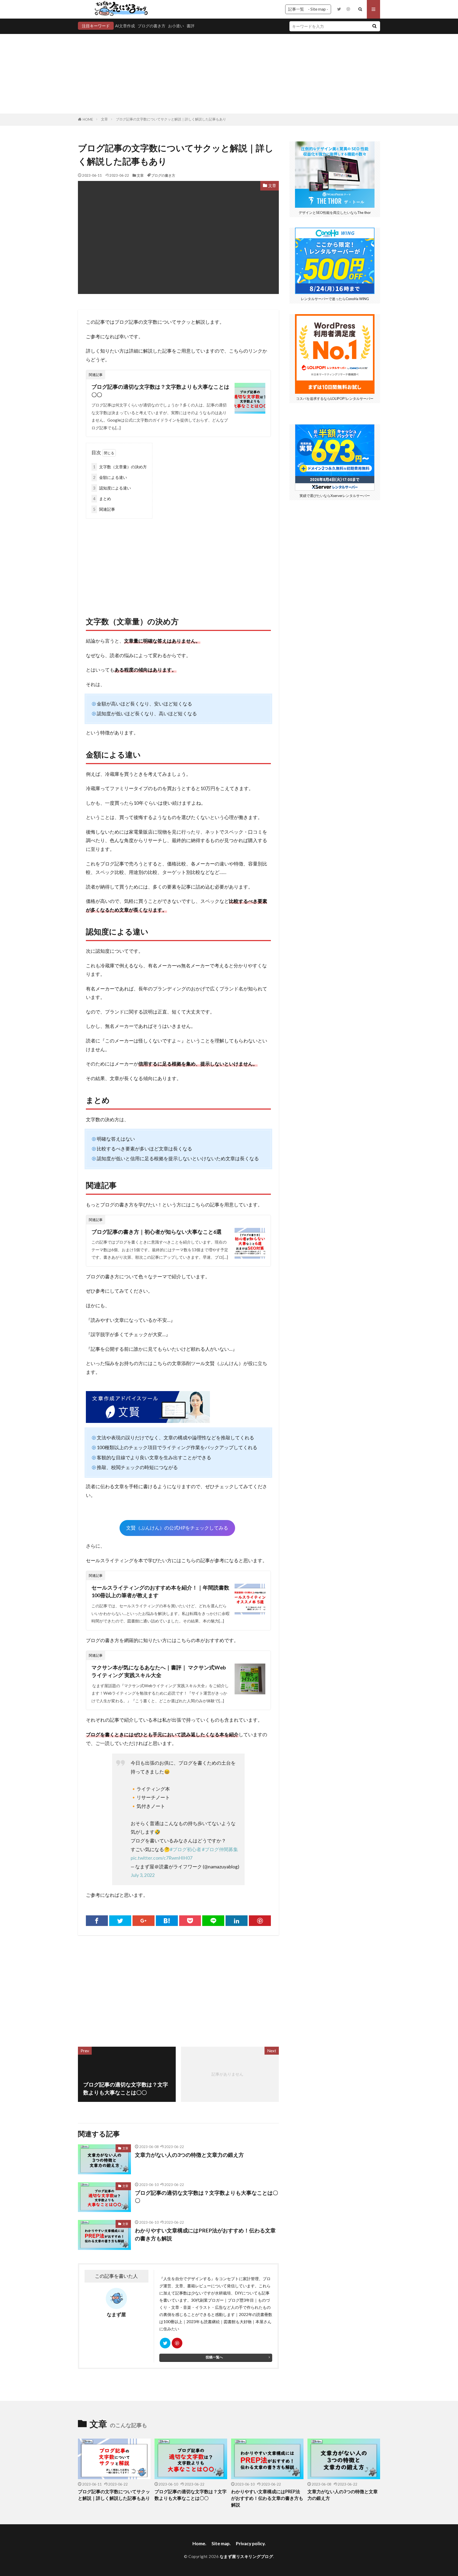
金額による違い (110, 477)
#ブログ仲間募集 (220, 1849)
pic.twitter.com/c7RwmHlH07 (162, 1858)
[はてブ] (167, 1921)
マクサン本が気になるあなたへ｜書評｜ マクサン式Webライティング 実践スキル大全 (159, 1671)
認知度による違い (112, 488)
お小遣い (176, 26)
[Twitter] (120, 1921)
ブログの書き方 (151, 26)
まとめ (102, 499)
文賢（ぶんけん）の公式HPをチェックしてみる (177, 1528)
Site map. (221, 2543)
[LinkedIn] (237, 1921)
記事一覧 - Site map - (308, 9)
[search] (374, 26)
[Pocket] (190, 1921)
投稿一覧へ (214, 2357)
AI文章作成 (125, 26)
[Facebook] (97, 1921)
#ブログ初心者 (186, 1849)
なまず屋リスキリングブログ (246, 2556)
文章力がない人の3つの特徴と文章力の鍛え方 (189, 2155)
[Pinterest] (260, 1921)
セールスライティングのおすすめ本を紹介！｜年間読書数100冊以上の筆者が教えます (160, 1591)
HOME (88, 119)
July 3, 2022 (143, 1875)
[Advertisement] (229, 74)
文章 (104, 119)
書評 (191, 26)
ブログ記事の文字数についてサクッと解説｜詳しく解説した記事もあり (171, 119)
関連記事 (104, 509)
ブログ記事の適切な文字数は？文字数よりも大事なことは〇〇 (160, 391)
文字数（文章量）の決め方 (120, 467)
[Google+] (144, 1921)
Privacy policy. (251, 2543)
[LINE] (213, 1921)
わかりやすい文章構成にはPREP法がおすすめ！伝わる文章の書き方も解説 (205, 2234)
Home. (199, 2543)
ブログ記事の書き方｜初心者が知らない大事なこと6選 (157, 1232)
